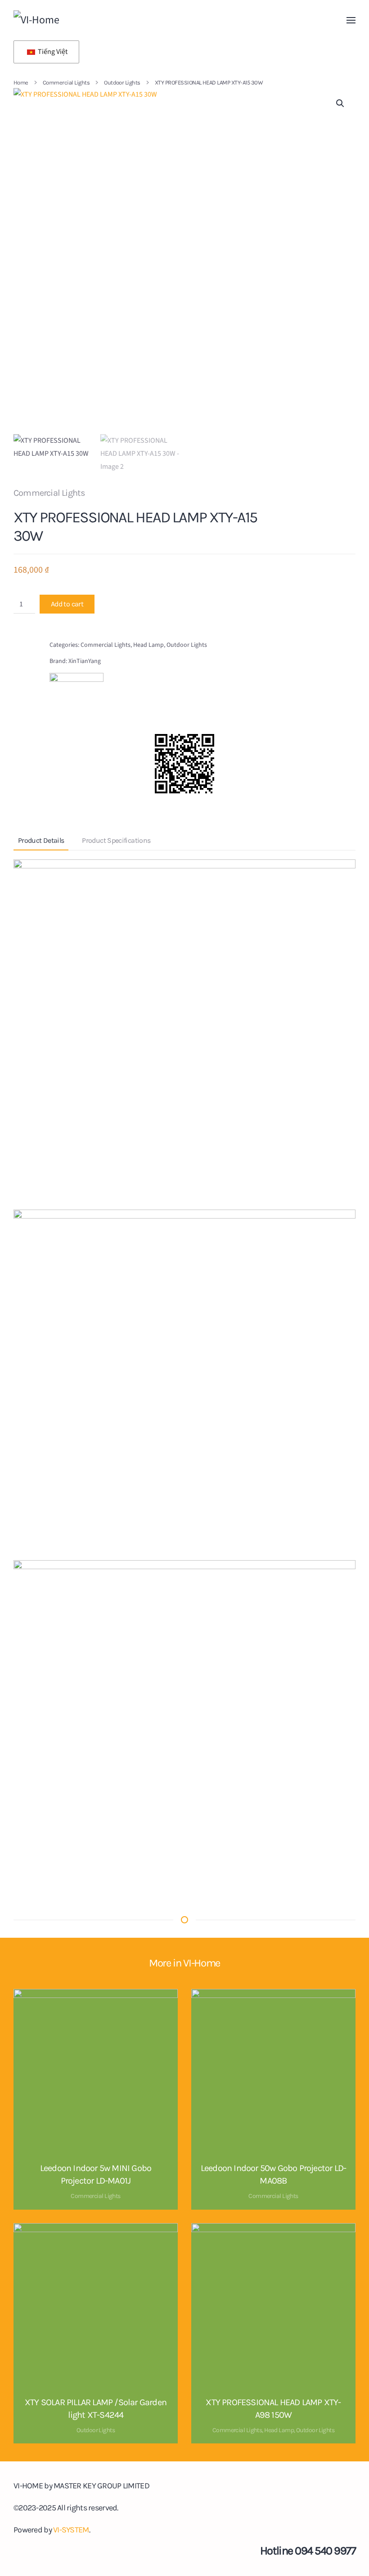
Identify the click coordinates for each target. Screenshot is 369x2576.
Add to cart (67, 604)
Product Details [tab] (41, 840)
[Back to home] (74, 20)
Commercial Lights (49, 493)
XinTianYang (85, 661)
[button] (351, 20)
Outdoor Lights (187, 645)
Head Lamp (148, 645)
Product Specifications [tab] (116, 840)
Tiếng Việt (52, 52)
